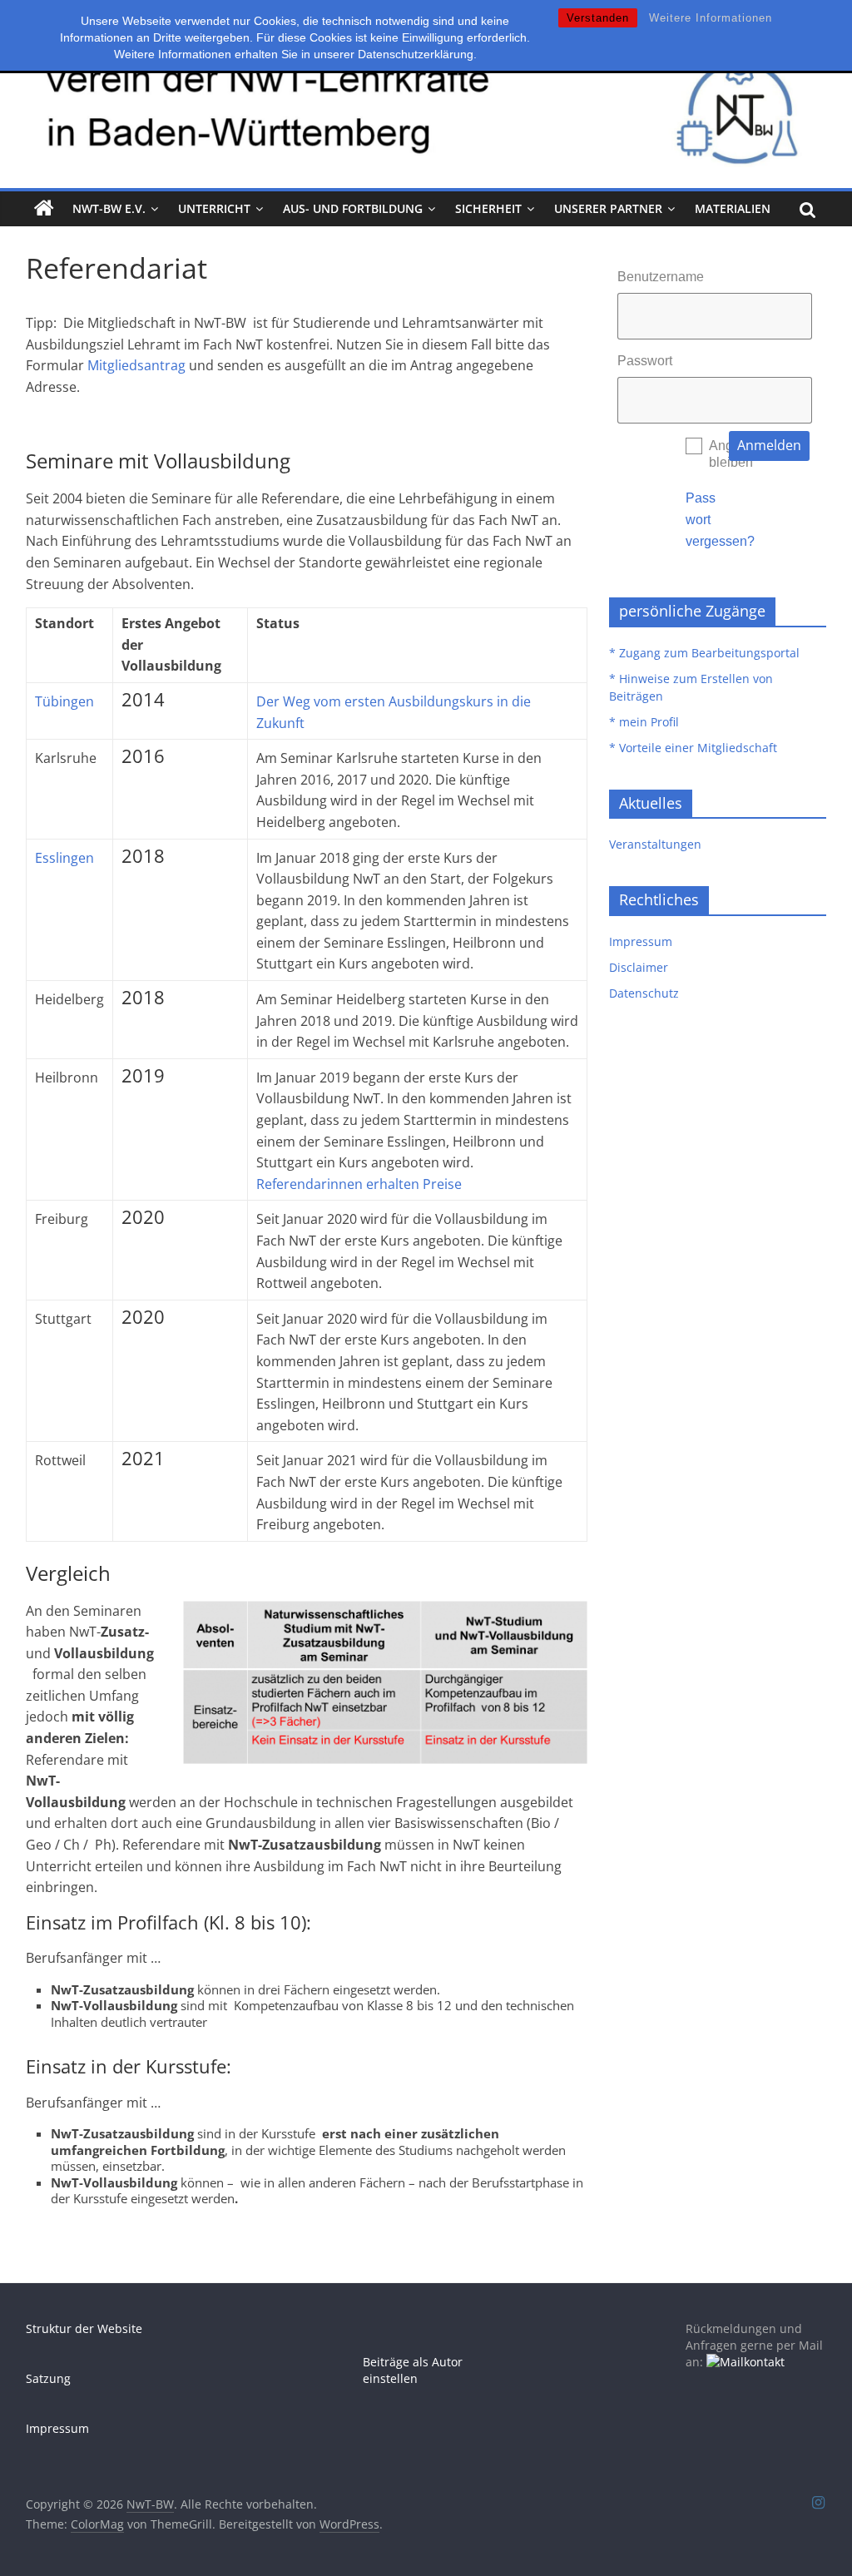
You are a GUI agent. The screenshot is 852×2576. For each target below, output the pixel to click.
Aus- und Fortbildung (353, 208)
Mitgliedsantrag (136, 365)
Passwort (645, 361)
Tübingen (64, 701)
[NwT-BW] (44, 209)
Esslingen (64, 858)
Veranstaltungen (655, 844)
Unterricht (214, 208)
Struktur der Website (84, 2328)
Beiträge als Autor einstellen (413, 2370)
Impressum (641, 941)
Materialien (733, 208)
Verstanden (598, 18)
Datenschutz (644, 993)
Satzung (48, 2378)
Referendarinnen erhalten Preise (359, 1184)
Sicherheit (488, 208)
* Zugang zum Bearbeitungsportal (704, 653)
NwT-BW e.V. (109, 208)
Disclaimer (639, 967)
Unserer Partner (608, 208)
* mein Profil (644, 722)
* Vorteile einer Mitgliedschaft (693, 748)
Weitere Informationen (711, 18)
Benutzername (661, 277)
